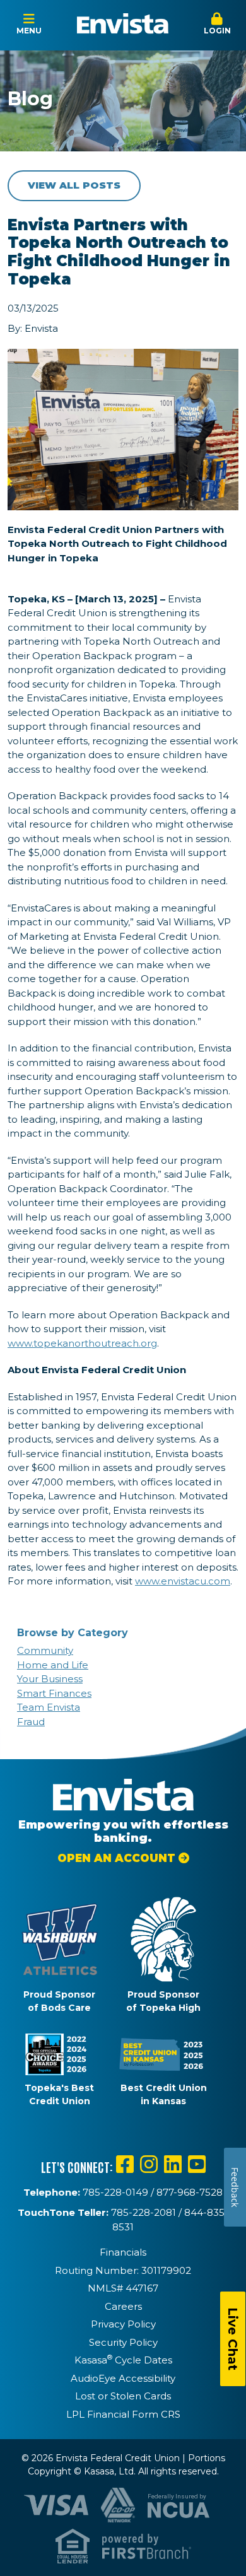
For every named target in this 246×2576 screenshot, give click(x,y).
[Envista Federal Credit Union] (123, 24)
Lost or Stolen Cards (123, 2396)
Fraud (31, 1722)
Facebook (125, 2164)
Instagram (149, 2164)
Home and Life (53, 1665)
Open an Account (116, 1858)
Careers (123, 2306)
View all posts (74, 185)
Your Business (50, 1679)
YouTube (197, 2164)
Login (217, 31)
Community (45, 1650)
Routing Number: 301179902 (123, 2270)
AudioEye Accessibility (123, 2378)
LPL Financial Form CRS (123, 2414)
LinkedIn (173, 2164)
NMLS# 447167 (123, 2288)
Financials (123, 2252)
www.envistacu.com (183, 1581)
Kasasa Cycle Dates (123, 2360)
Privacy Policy (123, 2324)
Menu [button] (29, 31)
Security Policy (123, 2342)
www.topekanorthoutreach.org (82, 1343)
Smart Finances (54, 1693)
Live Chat (233, 2339)
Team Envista (49, 1707)
